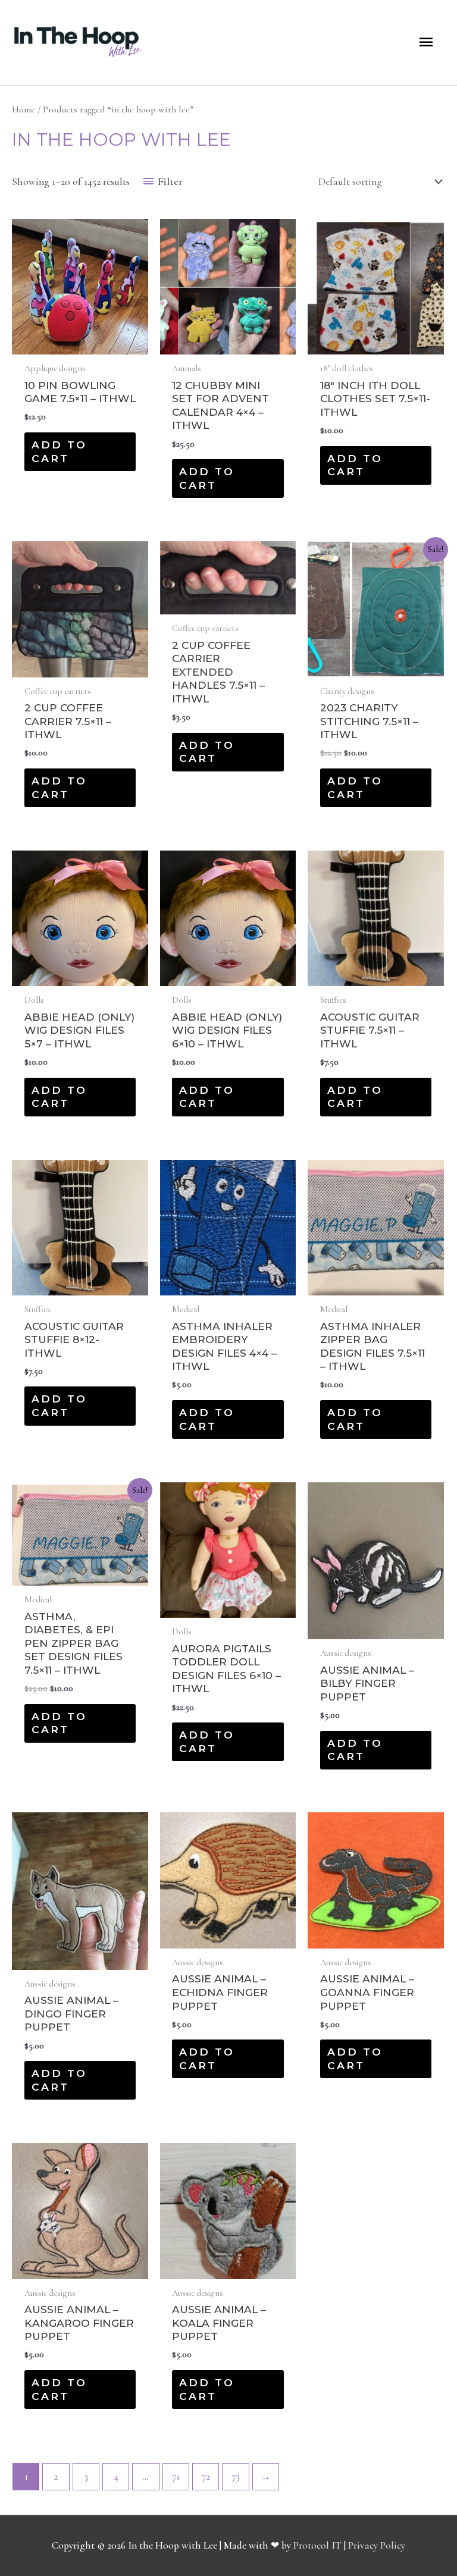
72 (206, 2476)
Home (24, 109)
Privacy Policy (377, 2545)
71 (176, 2476)
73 (236, 2476)
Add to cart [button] (59, 451)
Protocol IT (317, 2545)
